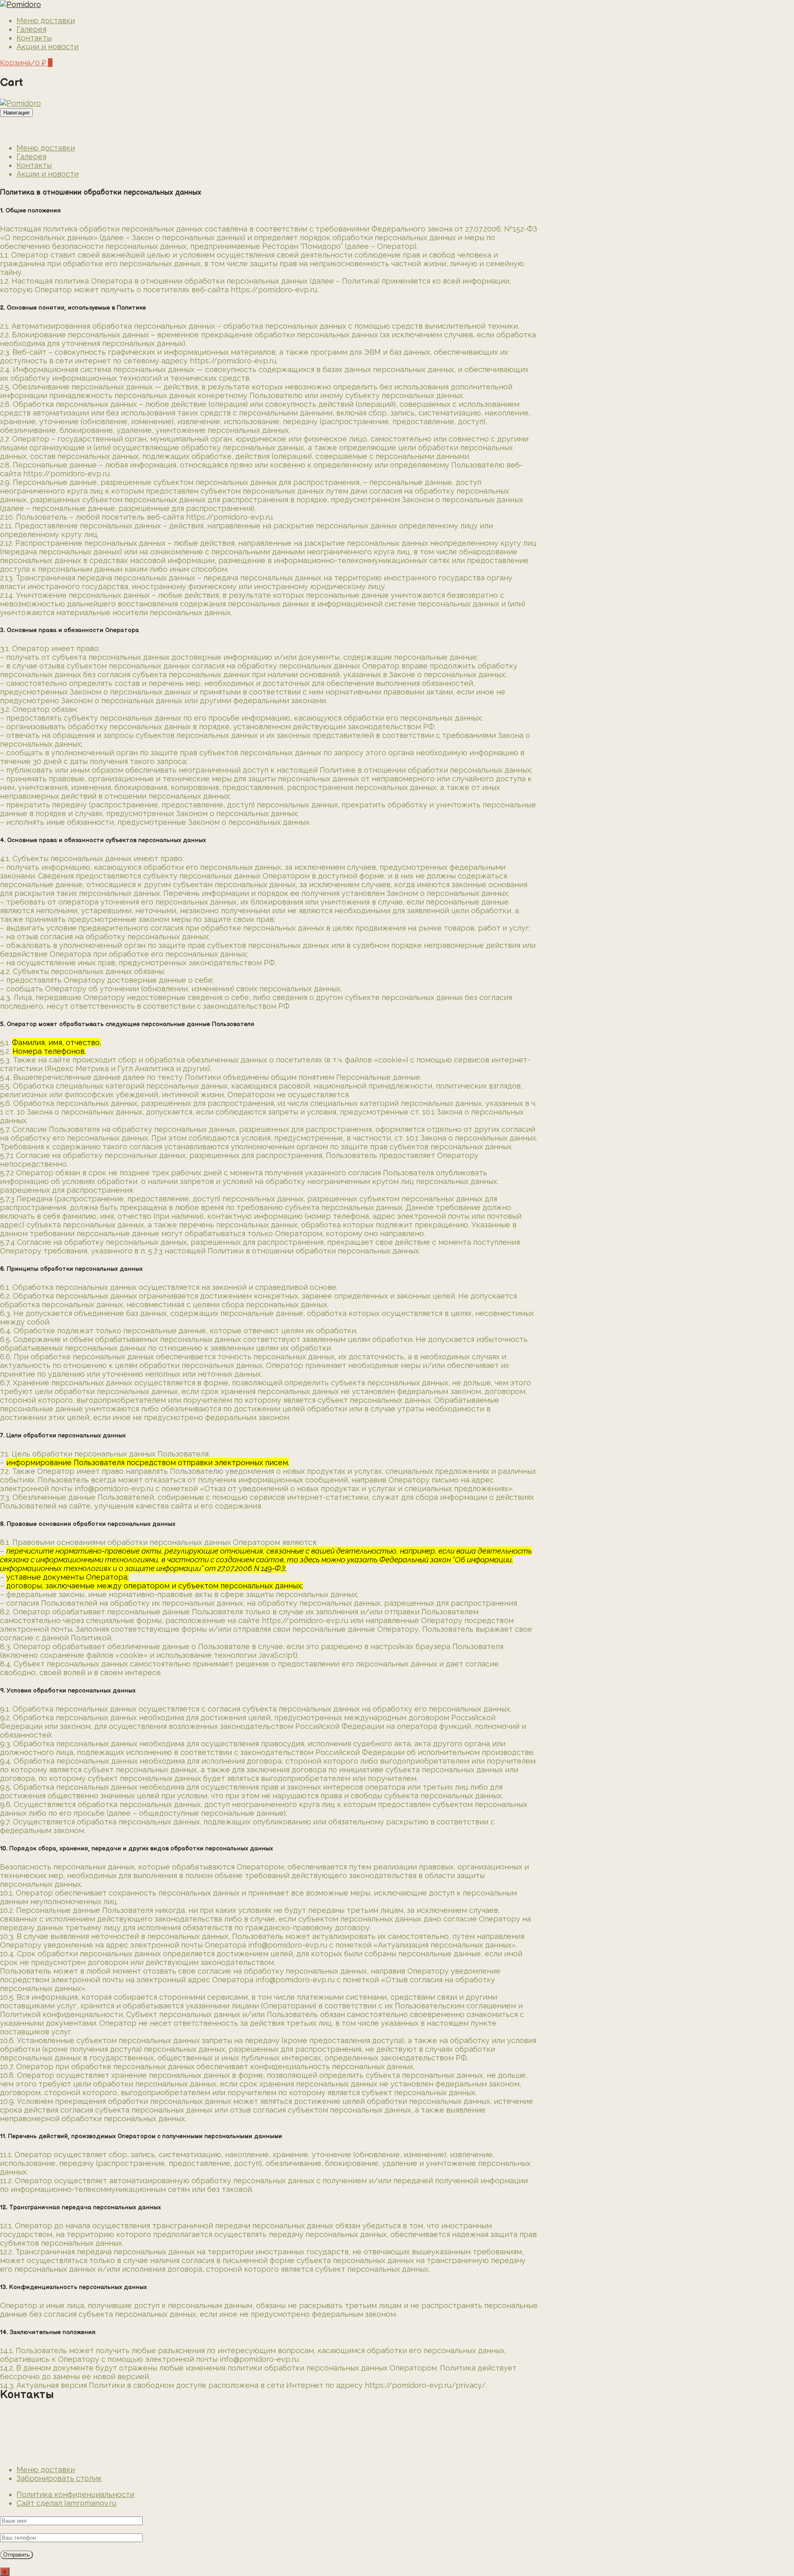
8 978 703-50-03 (29, 2437)
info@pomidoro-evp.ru (39, 2453)
